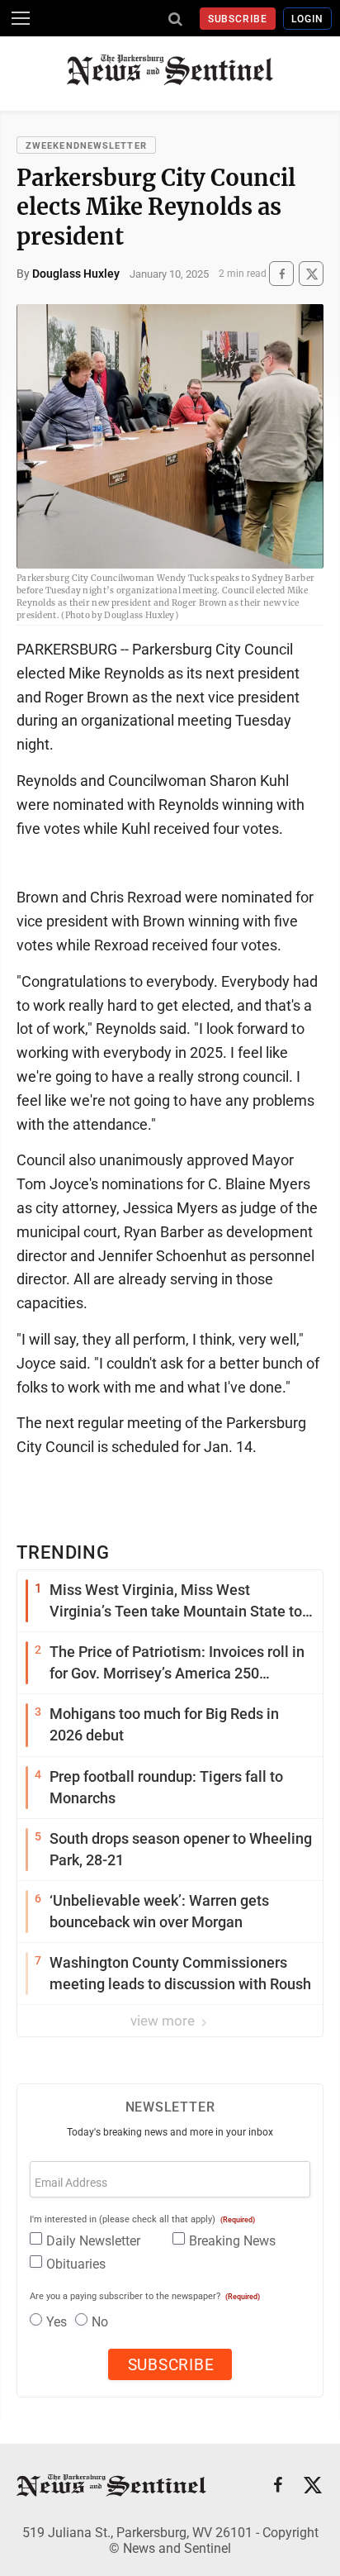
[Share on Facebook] (281, 274)
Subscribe (238, 19)
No (100, 2322)
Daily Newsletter (93, 2241)
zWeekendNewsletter (86, 146)
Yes (57, 2322)
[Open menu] (21, 18)
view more (164, 2021)
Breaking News (232, 2241)
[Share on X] (311, 274)
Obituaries (76, 2264)
